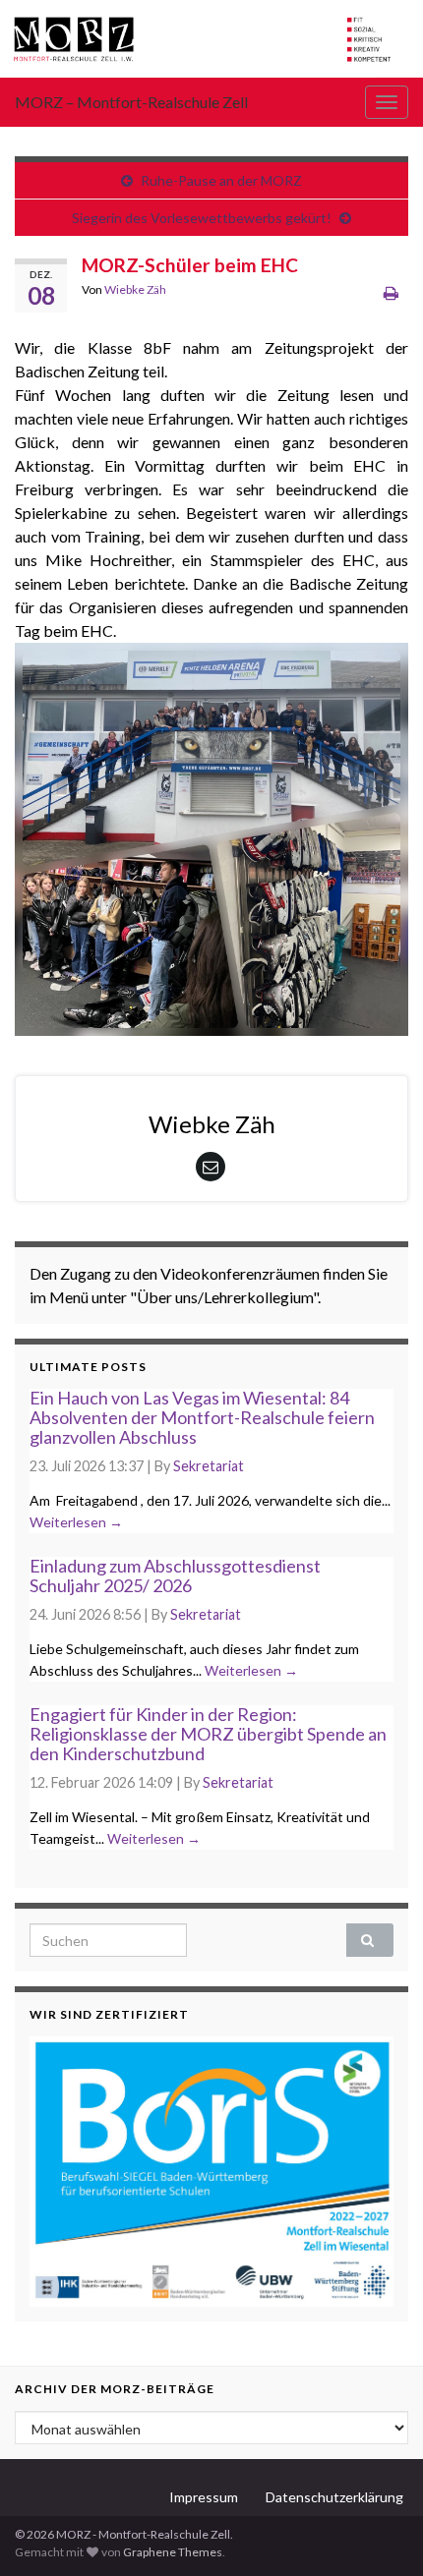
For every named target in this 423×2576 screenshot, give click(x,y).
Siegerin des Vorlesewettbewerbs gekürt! (202, 218)
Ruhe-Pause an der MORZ (221, 180)
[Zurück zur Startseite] (211, 39)
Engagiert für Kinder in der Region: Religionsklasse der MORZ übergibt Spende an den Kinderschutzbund (208, 1734)
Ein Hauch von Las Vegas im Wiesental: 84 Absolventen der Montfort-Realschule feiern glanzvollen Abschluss (202, 1417)
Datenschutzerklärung (334, 2497)
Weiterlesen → (76, 1522)
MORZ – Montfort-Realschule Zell (131, 102)
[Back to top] (379, 2532)
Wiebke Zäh (135, 289)
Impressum (204, 2497)
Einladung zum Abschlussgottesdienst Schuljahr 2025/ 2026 (175, 1575)
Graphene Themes (173, 2552)
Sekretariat (209, 1466)
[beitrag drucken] (391, 292)
